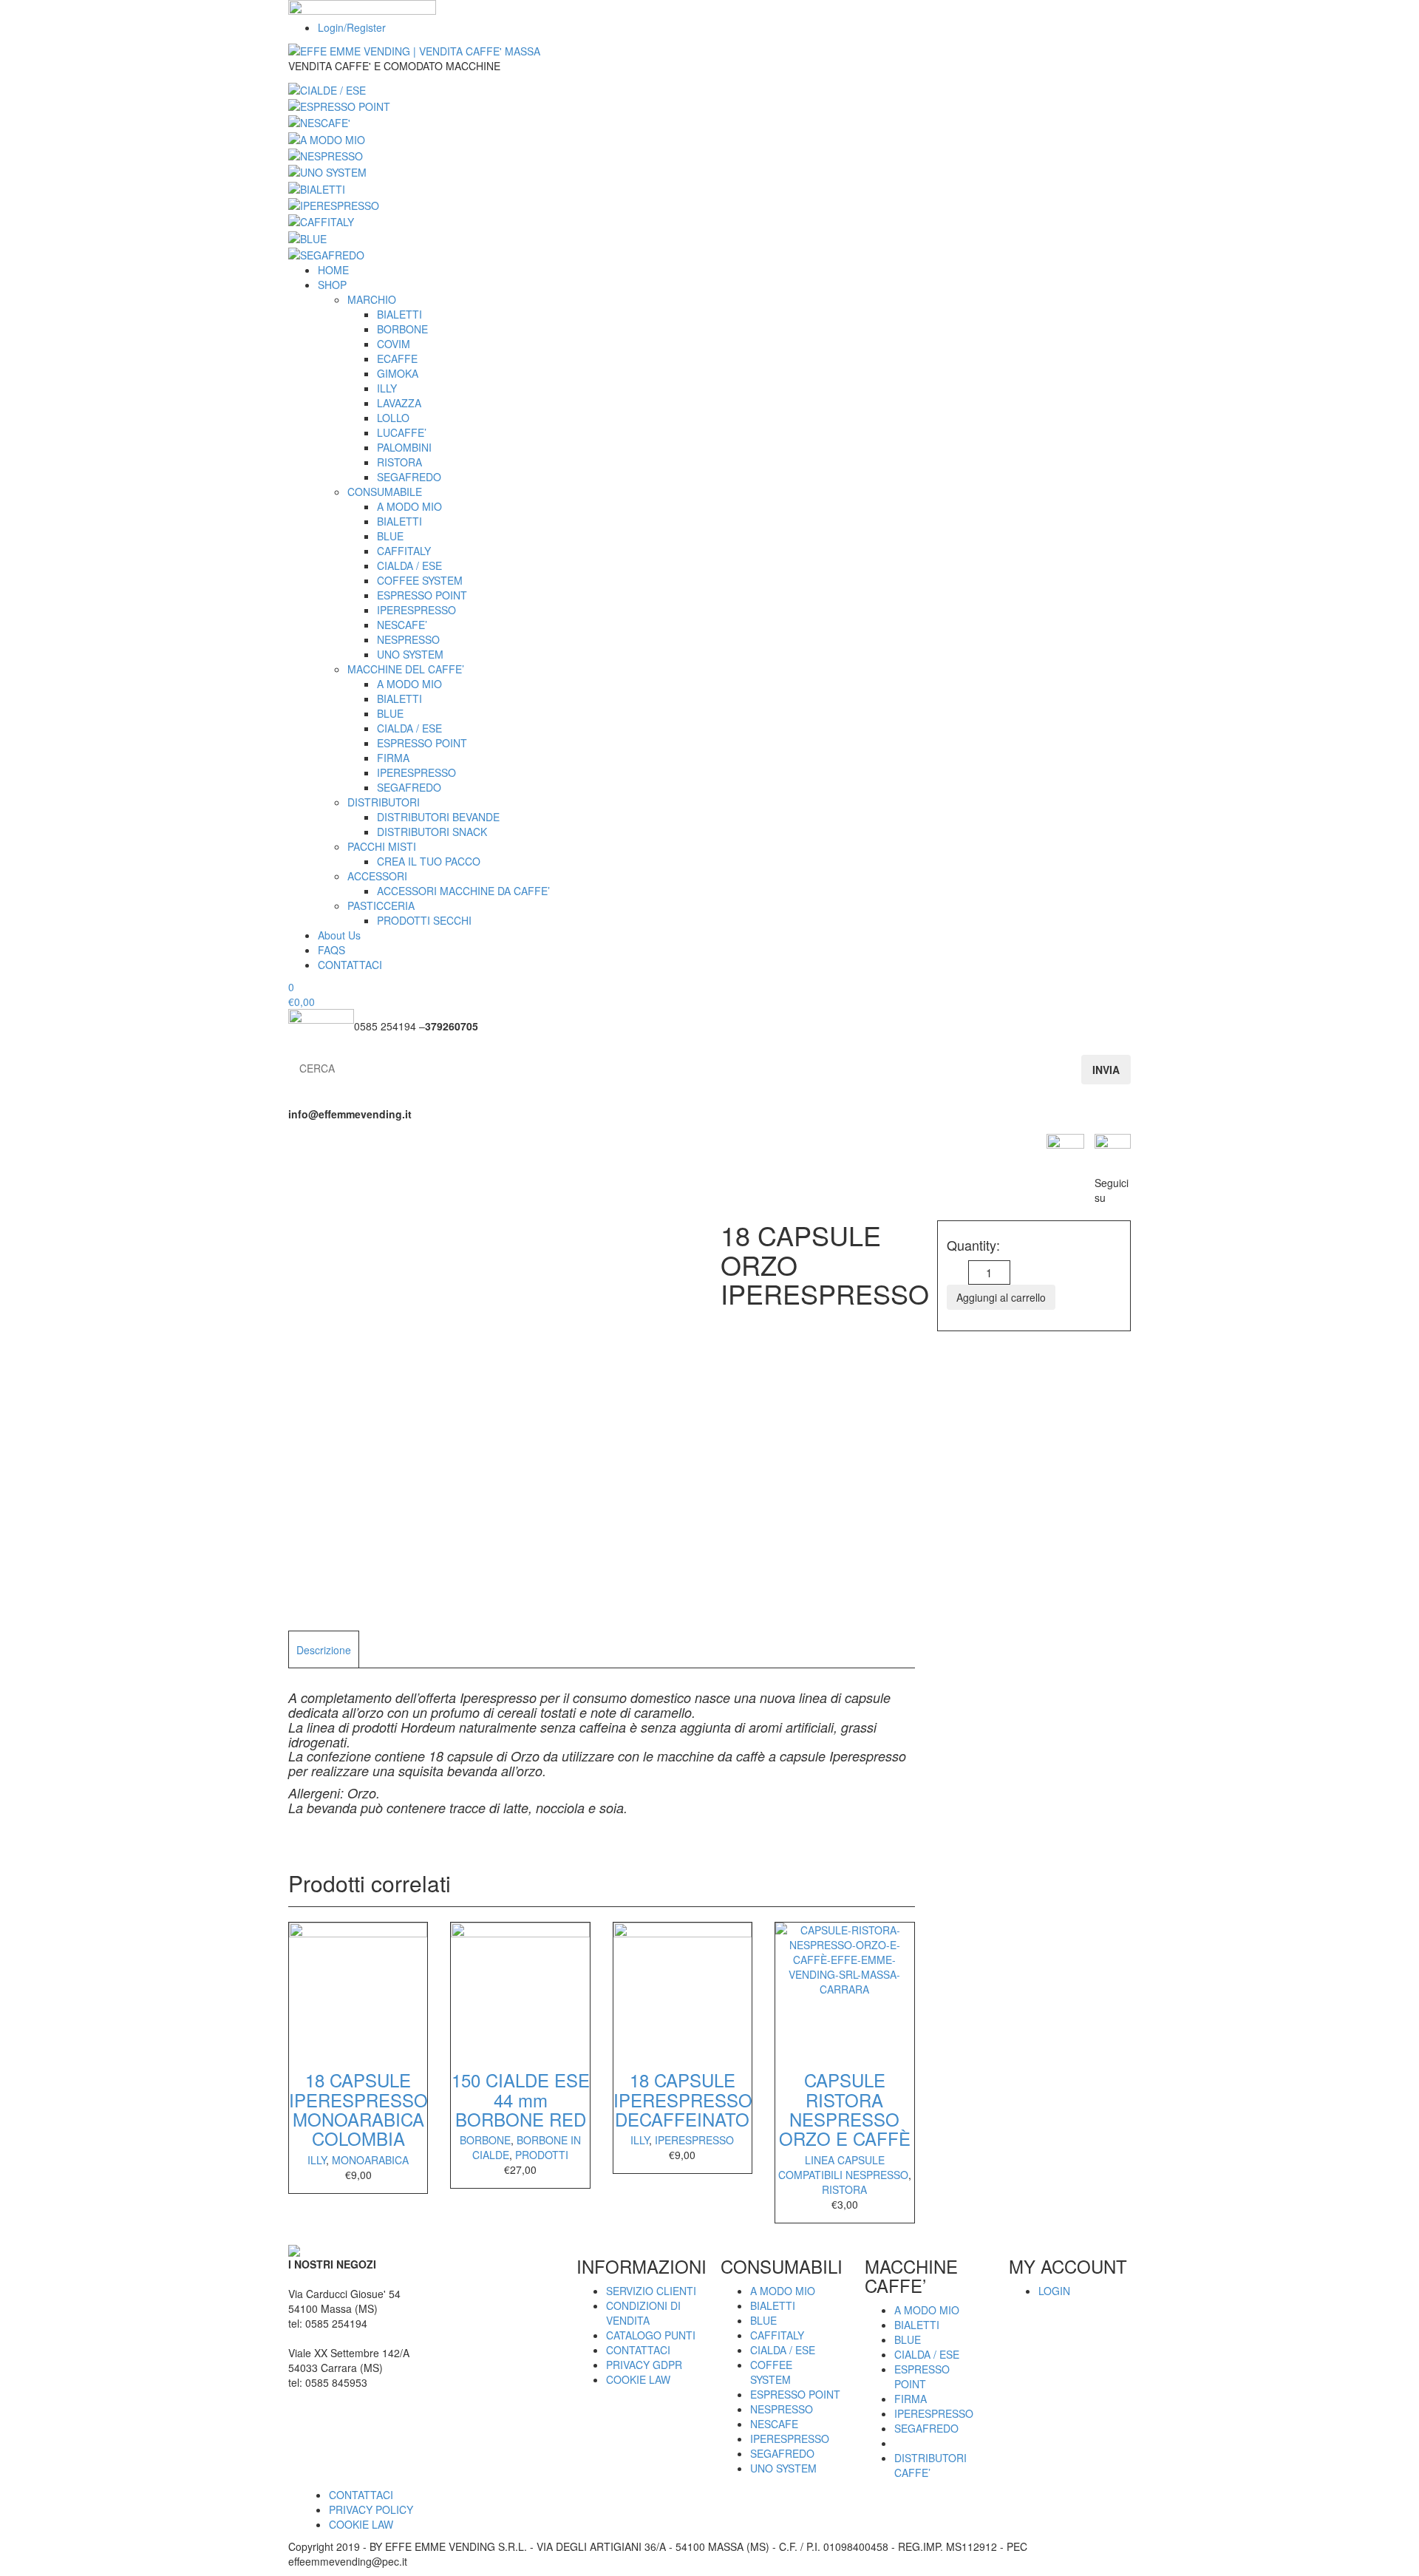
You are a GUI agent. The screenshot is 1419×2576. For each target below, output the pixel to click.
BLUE (390, 536)
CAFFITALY (404, 551)
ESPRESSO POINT (422, 595)
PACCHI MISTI (382, 846)
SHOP (332, 285)
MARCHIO (372, 299)
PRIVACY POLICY (371, 2509)
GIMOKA (398, 373)
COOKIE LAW (638, 2379)
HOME (333, 270)
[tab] (324, 1649)
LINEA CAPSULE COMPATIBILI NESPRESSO (843, 2167)
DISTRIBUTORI (384, 802)
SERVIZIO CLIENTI (651, 2291)
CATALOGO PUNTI (651, 2335)
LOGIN (1054, 2291)
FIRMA (393, 758)
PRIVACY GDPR (644, 2365)
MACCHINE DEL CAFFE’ (406, 669)
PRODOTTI (542, 2155)
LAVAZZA (399, 403)
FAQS (331, 950)
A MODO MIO (409, 506)
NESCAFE (774, 2424)
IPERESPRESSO (416, 610)
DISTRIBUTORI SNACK (432, 832)
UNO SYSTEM (410, 654)
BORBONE (402, 329)
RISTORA (399, 462)
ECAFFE (397, 358)
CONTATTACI (350, 965)
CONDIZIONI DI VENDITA (643, 2313)
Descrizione (324, 1650)
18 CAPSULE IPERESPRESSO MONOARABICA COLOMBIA (358, 2109)
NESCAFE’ (402, 625)
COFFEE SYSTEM (420, 580)
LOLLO (393, 418)
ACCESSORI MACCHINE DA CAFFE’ (463, 891)
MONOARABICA (370, 2160)
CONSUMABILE (385, 492)
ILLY (387, 388)
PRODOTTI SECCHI (424, 920)
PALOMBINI (404, 447)
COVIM (394, 344)
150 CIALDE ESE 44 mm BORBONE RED (521, 2099)
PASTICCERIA (381, 905)
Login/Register (352, 27)
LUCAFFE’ (402, 432)
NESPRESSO (408, 639)
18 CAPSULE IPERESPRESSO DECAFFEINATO (683, 2099)
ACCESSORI (377, 876)
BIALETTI (399, 314)
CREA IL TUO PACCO (429, 861)
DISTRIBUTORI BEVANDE (438, 817)
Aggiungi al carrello (1001, 1297)
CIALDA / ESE (409, 565)
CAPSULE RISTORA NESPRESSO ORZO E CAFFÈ (845, 2109)
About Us (339, 935)
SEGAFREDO (409, 477)
